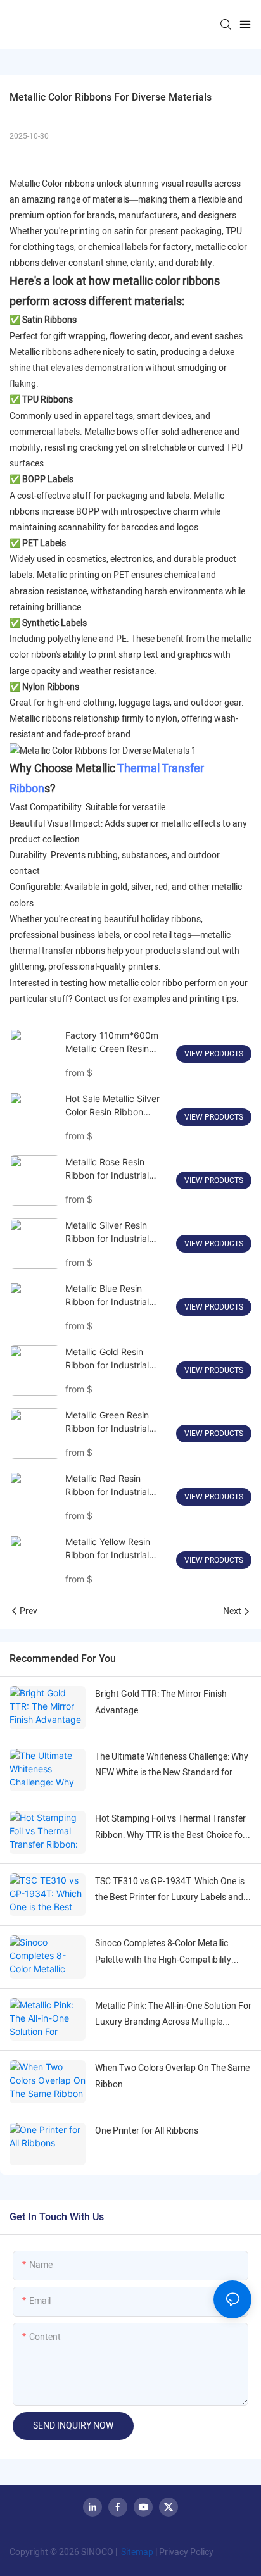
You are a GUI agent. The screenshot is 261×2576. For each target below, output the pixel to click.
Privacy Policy (186, 2552)
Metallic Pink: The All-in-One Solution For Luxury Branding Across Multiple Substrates (173, 2015)
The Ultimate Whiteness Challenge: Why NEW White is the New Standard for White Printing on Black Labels (172, 1765)
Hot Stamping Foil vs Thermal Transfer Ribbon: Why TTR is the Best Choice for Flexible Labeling (170, 1827)
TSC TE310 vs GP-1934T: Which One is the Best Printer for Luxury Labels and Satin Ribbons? (170, 1890)
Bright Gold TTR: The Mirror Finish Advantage (161, 1702)
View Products (214, 1054)
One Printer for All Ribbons (147, 2131)
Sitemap (136, 2552)
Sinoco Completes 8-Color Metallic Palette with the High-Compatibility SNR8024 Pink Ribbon (163, 1952)
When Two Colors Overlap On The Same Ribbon (172, 2076)
